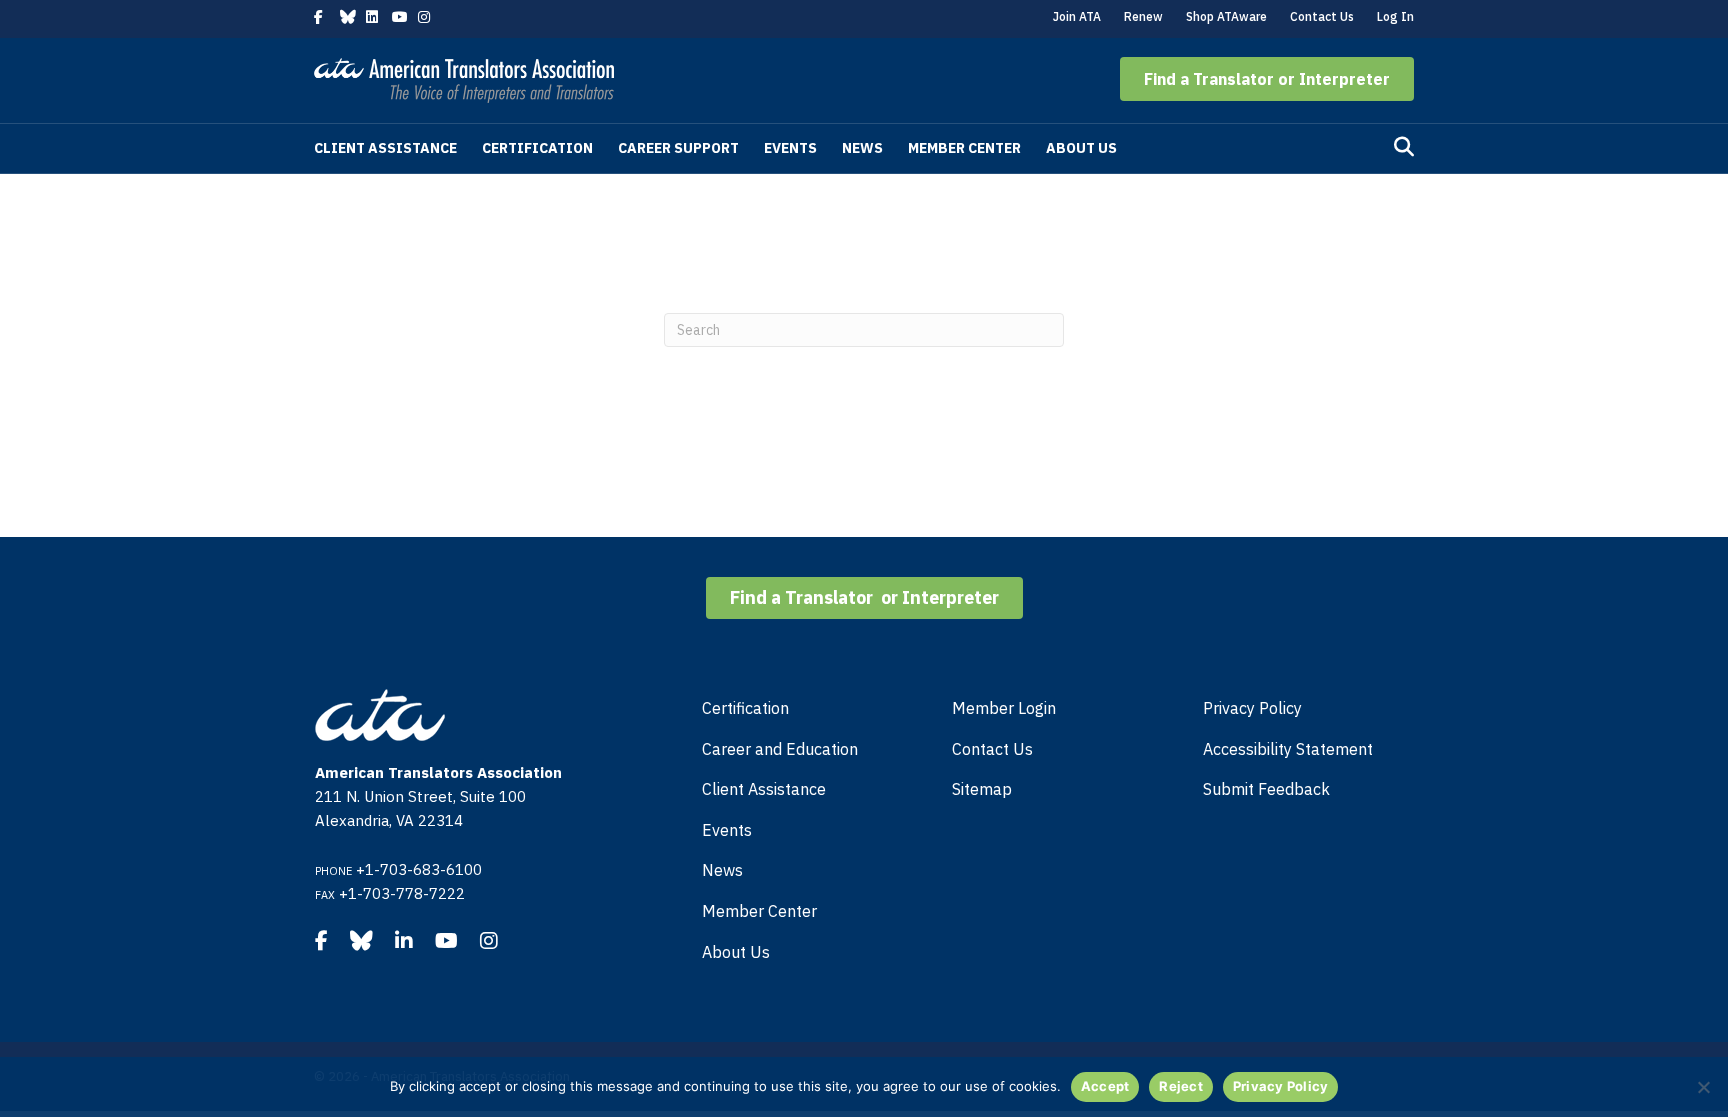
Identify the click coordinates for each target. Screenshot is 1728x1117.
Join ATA (1077, 16)
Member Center (964, 148)
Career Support (678, 148)
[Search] (1404, 147)
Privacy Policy (1252, 708)
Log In (1395, 16)
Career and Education (780, 749)
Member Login (1004, 708)
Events (790, 148)
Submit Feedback (1266, 789)
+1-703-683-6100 (419, 869)
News (862, 148)
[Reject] (1703, 1087)
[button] (1267, 79)
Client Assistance (385, 148)
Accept (1105, 1086)
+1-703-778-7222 (402, 893)
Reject (1181, 1086)
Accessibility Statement (1288, 749)
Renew (1143, 16)
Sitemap (982, 789)
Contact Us (1322, 16)
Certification (537, 148)
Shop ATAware (1226, 16)
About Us (1081, 148)
